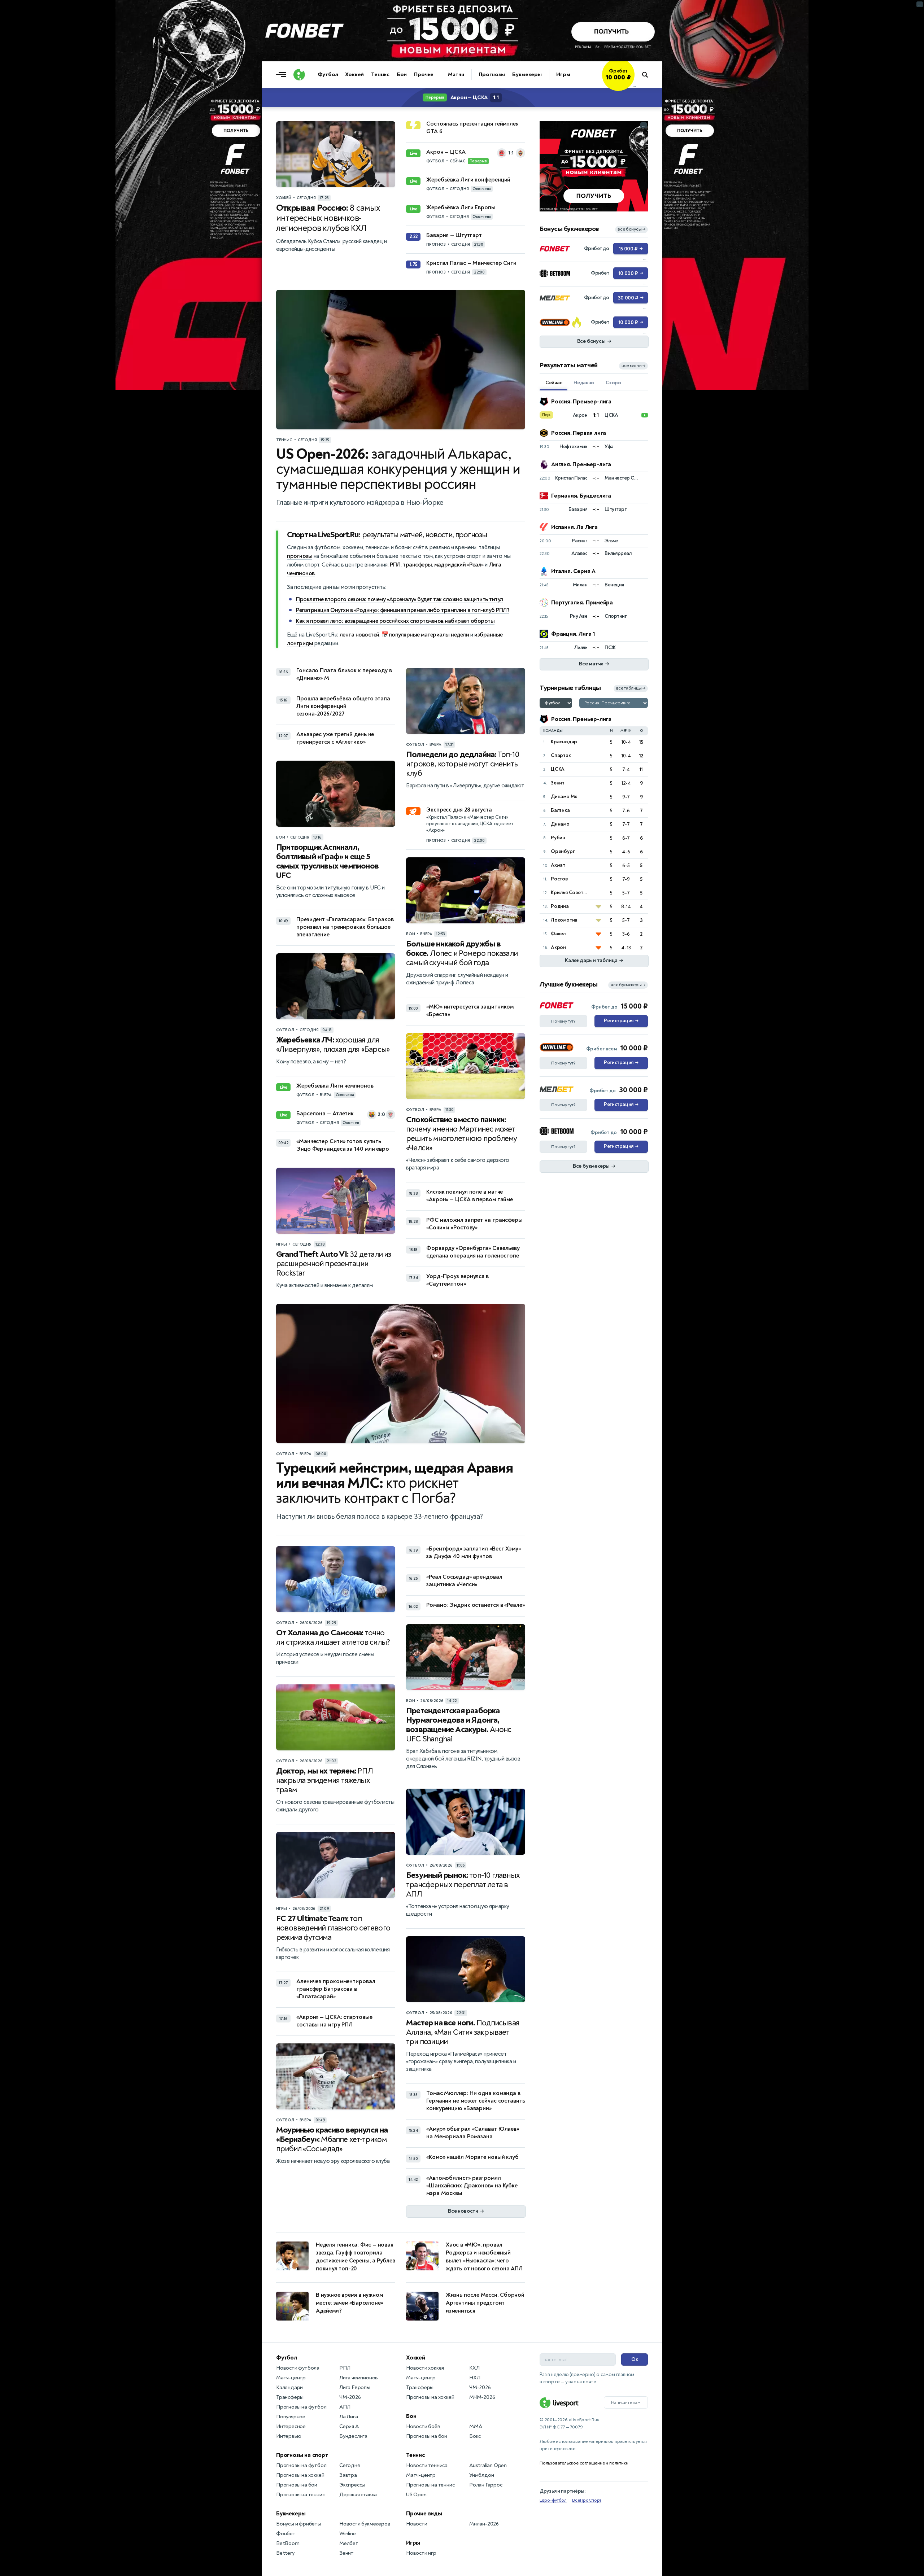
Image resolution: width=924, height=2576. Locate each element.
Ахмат (558, 865)
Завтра (348, 2475)
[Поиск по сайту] (648, 75)
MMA (476, 2426)
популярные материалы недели (429, 635)
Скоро (613, 383)
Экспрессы (352, 2485)
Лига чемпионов (359, 2378)
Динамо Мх (564, 797)
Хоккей (354, 75)
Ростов (559, 879)
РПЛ (395, 565)
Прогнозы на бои (297, 2485)
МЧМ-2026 (482, 2397)
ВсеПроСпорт (587, 2500)
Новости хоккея (425, 2368)
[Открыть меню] (283, 75)
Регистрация (621, 1021)
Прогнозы (492, 75)
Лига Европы (355, 2387)
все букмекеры (628, 985)
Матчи (456, 75)
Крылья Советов (570, 893)
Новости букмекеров (365, 2524)
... (634, 86)
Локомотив (564, 920)
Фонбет (286, 2534)
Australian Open (488, 2465)
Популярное (291, 2417)
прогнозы (300, 556)
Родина (560, 906)
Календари (289, 2387)
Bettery (285, 2553)
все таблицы (631, 688)
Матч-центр (291, 2378)
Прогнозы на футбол (301, 2407)
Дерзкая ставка (358, 2495)
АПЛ (345, 2407)
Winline (348, 2534)
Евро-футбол (553, 2500)
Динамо (560, 824)
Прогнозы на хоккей (300, 2475)
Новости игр (421, 2553)
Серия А (349, 2426)
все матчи (633, 366)
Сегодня (350, 2465)
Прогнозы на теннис (300, 2495)
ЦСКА (558, 769)
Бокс (475, 2436)
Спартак (561, 755)
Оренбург (563, 851)
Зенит (558, 783)
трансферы (417, 565)
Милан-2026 (484, 2524)
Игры (563, 75)
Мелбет (349, 2543)
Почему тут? (563, 1021)
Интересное (291, 2426)
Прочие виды (424, 2514)
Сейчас (554, 383)
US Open (416, 2495)
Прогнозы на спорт (302, 2455)
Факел (558, 934)
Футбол (328, 75)
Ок (635, 2359)
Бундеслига (353, 2436)
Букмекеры (527, 75)
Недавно (584, 383)
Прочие (424, 75)
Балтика (560, 810)
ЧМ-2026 (350, 2397)
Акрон (558, 947)
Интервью (289, 2436)
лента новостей (359, 635)
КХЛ (474, 2368)
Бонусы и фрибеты (299, 2524)
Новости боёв (423, 2426)
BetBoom (288, 2543)
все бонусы (631, 229)
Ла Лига (349, 2417)
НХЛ (475, 2378)
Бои (402, 75)
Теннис (380, 75)
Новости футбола (298, 2368)
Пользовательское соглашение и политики (584, 2463)
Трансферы (290, 2397)
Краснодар (564, 742)
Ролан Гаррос (486, 2485)
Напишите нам (626, 2402)
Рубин (558, 838)
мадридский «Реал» (459, 565)
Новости (417, 2524)
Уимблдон (481, 2475)
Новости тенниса (427, 2465)
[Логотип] (299, 75)
